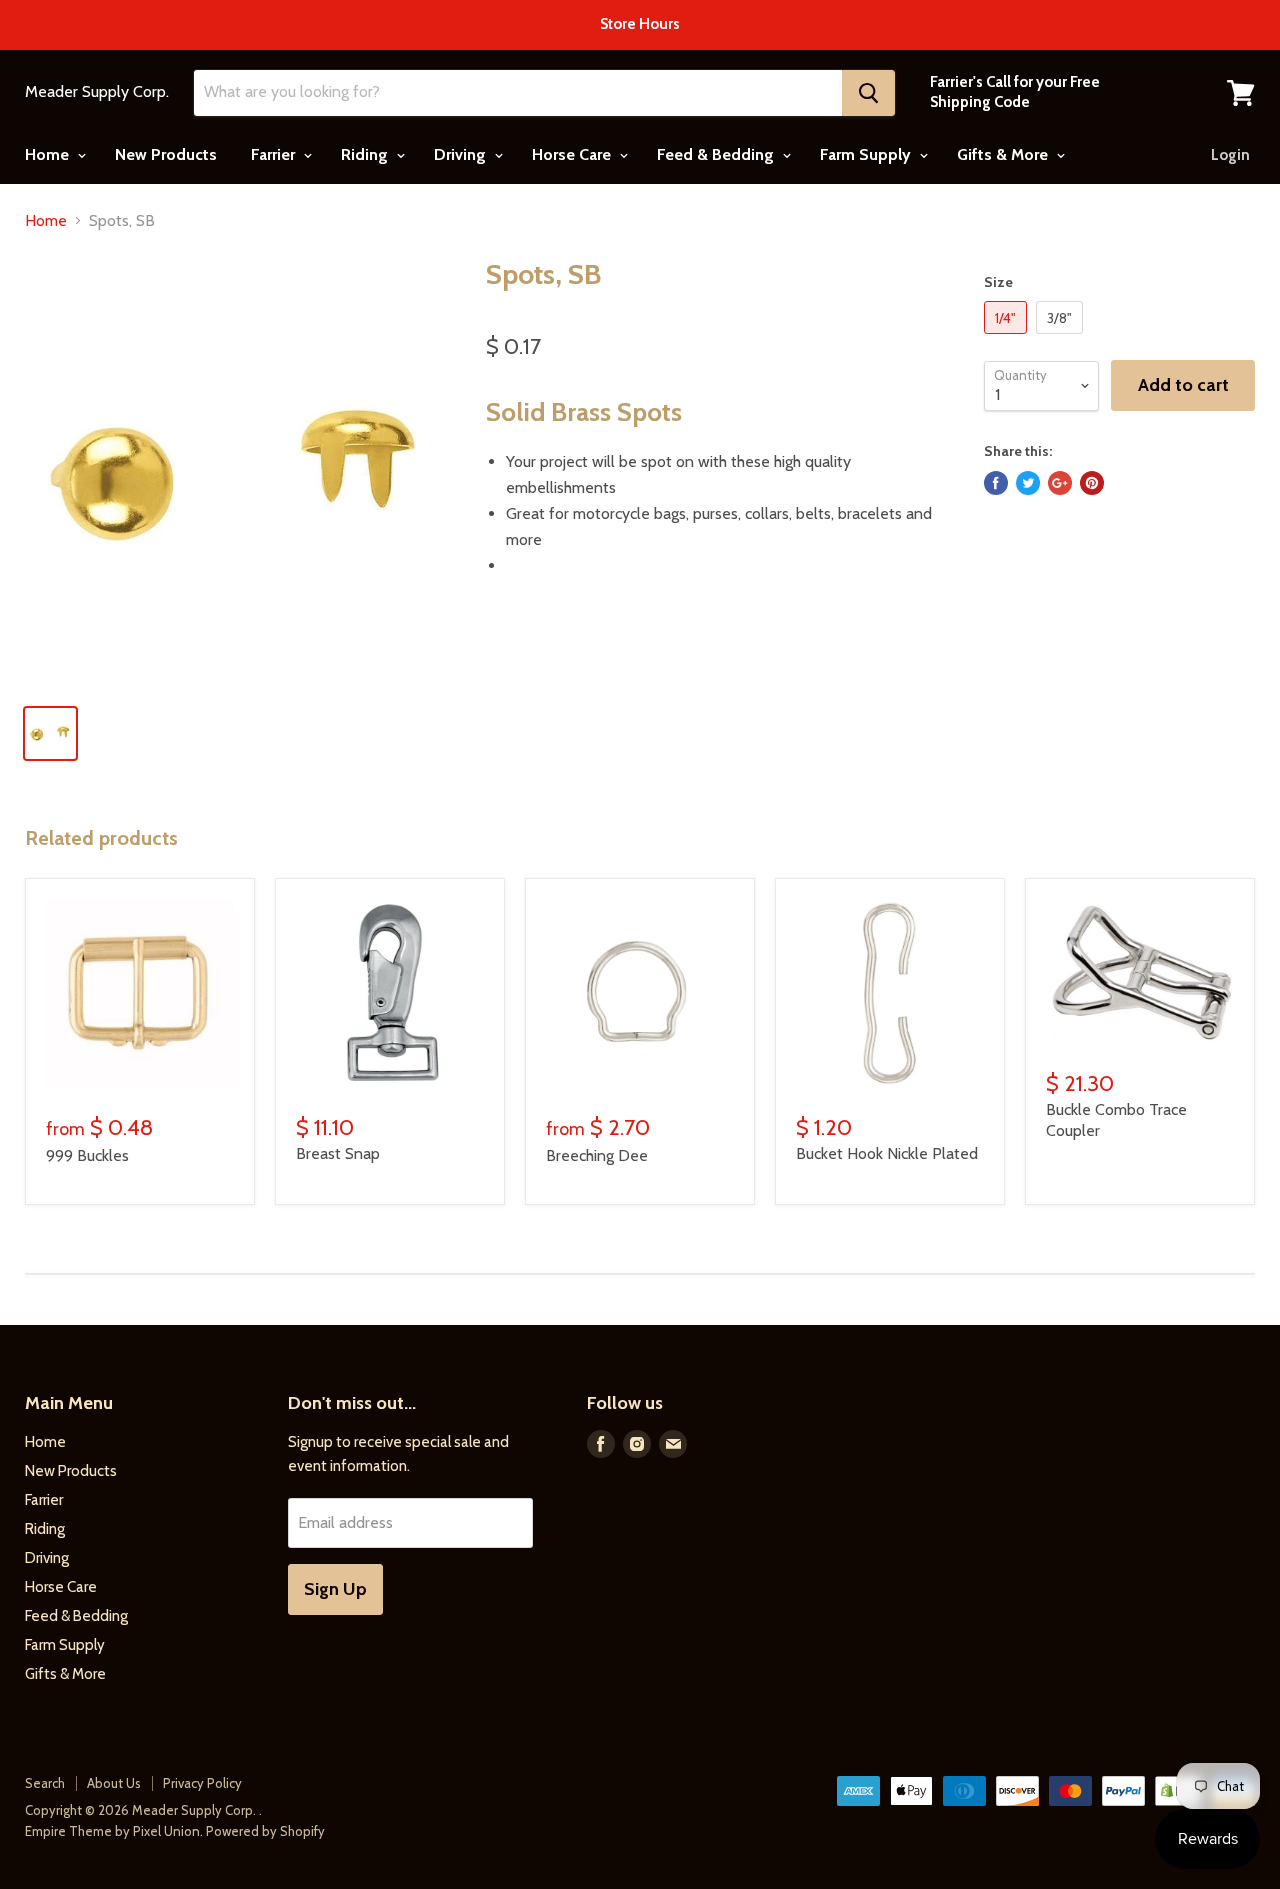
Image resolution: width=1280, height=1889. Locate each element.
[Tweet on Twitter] (1028, 483)
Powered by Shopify (265, 1831)
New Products (166, 154)
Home (49, 154)
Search (45, 1783)
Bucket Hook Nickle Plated (887, 1153)
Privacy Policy (202, 1783)
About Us (114, 1783)
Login (1230, 155)
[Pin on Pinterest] (1092, 483)
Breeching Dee (597, 1155)
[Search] (868, 93)
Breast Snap (338, 1153)
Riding (366, 154)
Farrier (275, 154)
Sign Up (335, 1589)
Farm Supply (867, 154)
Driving (462, 154)
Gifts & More (1004, 154)
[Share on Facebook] (996, 483)
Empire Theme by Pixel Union (112, 1831)
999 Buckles (87, 1155)
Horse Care (573, 154)
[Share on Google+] (1060, 483)
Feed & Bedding (717, 154)
